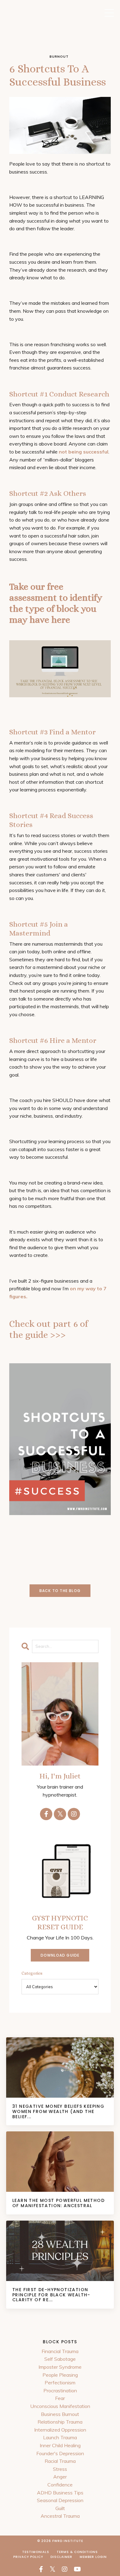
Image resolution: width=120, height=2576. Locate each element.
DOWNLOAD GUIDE (60, 1955)
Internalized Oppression (60, 2430)
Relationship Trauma (60, 2422)
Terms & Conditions (77, 2552)
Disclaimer (61, 2557)
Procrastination (60, 2390)
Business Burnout (60, 2414)
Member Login (93, 2557)
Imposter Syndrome (60, 2367)
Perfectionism (60, 2383)
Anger (60, 2477)
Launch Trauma (60, 2437)
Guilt (60, 2508)
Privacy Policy (28, 2557)
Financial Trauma (60, 2351)
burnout (59, 57)
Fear (60, 2398)
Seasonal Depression (60, 2500)
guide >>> (46, 1335)
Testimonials (36, 2552)
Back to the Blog (60, 1591)
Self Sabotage (60, 2359)
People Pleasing (60, 2375)
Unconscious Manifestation (60, 2406)
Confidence (60, 2485)
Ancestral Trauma (60, 2516)
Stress (60, 2469)
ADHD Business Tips (60, 2493)
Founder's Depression (60, 2453)
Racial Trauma (60, 2461)
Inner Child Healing (60, 2445)
